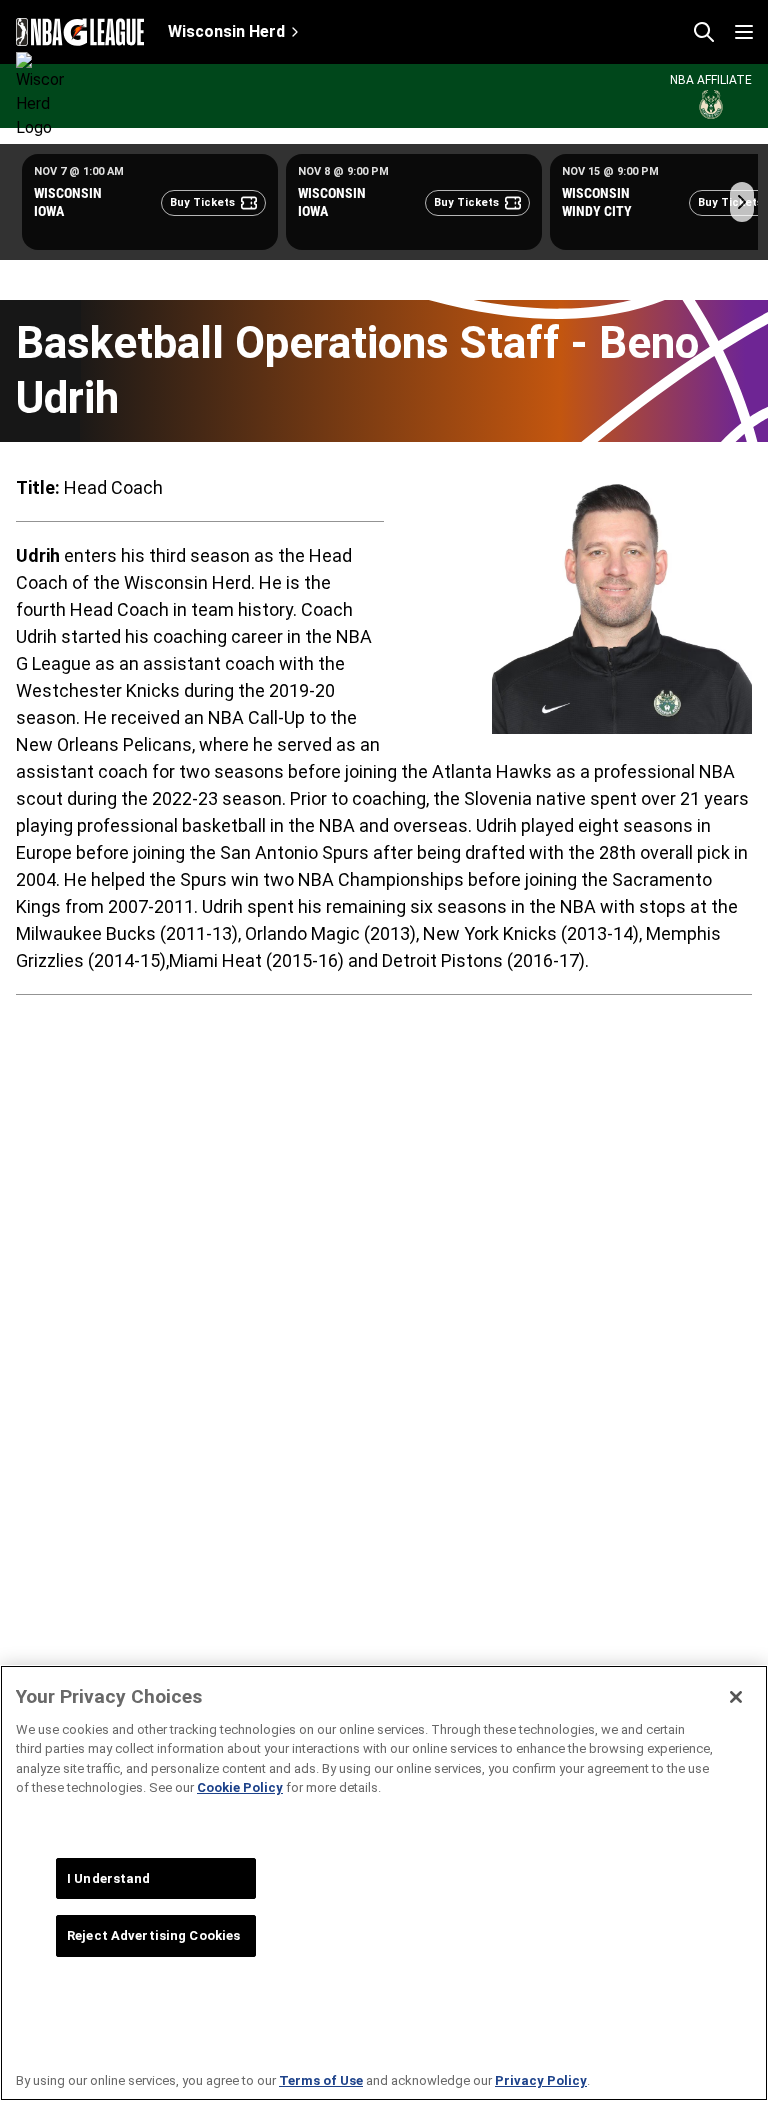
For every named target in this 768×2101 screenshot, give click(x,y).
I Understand (109, 1878)
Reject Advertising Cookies (153, 1935)
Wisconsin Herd (226, 31)
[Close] (736, 1697)
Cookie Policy (240, 1787)
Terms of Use (321, 2080)
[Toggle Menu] (744, 32)
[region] (384, 1883)
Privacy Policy (541, 2080)
